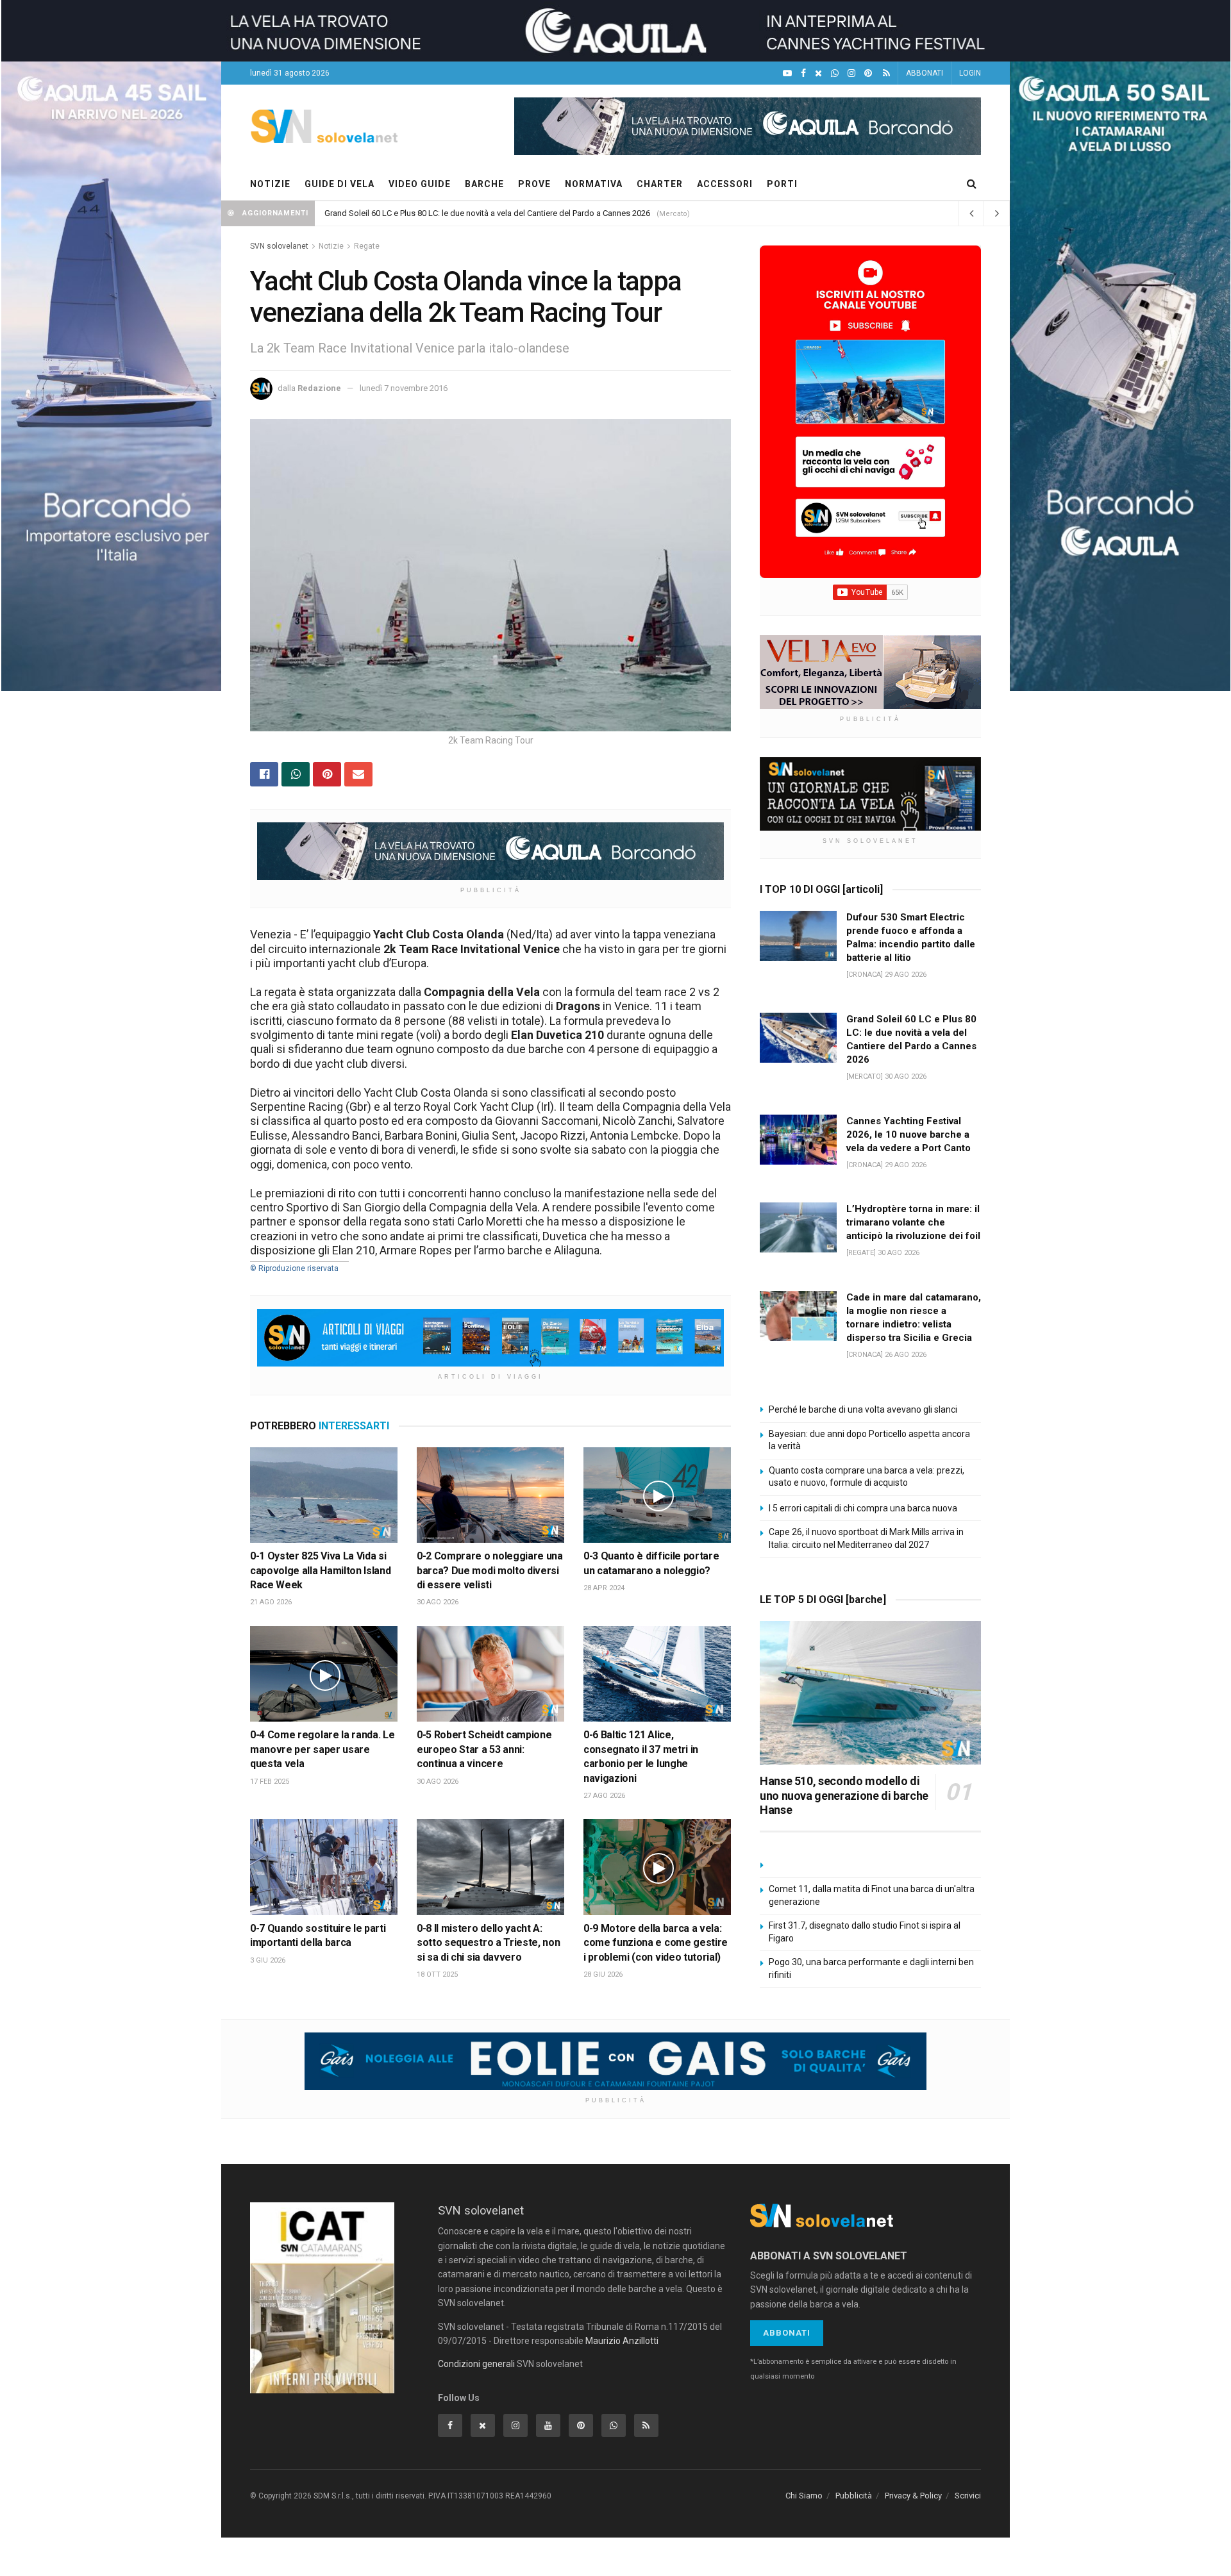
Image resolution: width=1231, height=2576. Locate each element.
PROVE (534, 184)
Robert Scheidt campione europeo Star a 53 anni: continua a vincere (484, 1749)
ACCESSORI (725, 184)
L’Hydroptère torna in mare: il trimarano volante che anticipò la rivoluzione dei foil (473, 213)
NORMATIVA (594, 184)
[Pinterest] (868, 73)
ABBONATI (925, 73)
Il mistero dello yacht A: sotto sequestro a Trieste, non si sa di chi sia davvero (488, 1943)
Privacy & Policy (913, 2496)
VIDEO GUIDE (420, 184)
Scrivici (968, 2496)
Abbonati (787, 2333)
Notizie (331, 246)
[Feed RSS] (886, 73)
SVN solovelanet (279, 246)
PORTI (782, 184)
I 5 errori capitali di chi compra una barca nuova (863, 1508)
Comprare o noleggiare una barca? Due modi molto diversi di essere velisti (490, 1570)
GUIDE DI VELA (339, 184)
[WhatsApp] (835, 73)
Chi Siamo (804, 2496)
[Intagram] (851, 73)
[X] (818, 73)
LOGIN (970, 73)
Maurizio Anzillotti (622, 2341)
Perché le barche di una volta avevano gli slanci (863, 1409)
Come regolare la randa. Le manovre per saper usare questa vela (322, 1749)
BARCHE (484, 184)
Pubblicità (854, 2496)
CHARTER (660, 184)
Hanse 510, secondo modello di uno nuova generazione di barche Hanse (844, 1795)
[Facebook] (803, 73)
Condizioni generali (476, 2364)
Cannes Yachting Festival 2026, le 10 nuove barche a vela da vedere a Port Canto (909, 1134)
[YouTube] (787, 73)
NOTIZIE (270, 184)
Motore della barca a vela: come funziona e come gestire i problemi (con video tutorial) (656, 1943)
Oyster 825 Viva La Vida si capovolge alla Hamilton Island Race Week (320, 1570)
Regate (367, 246)
